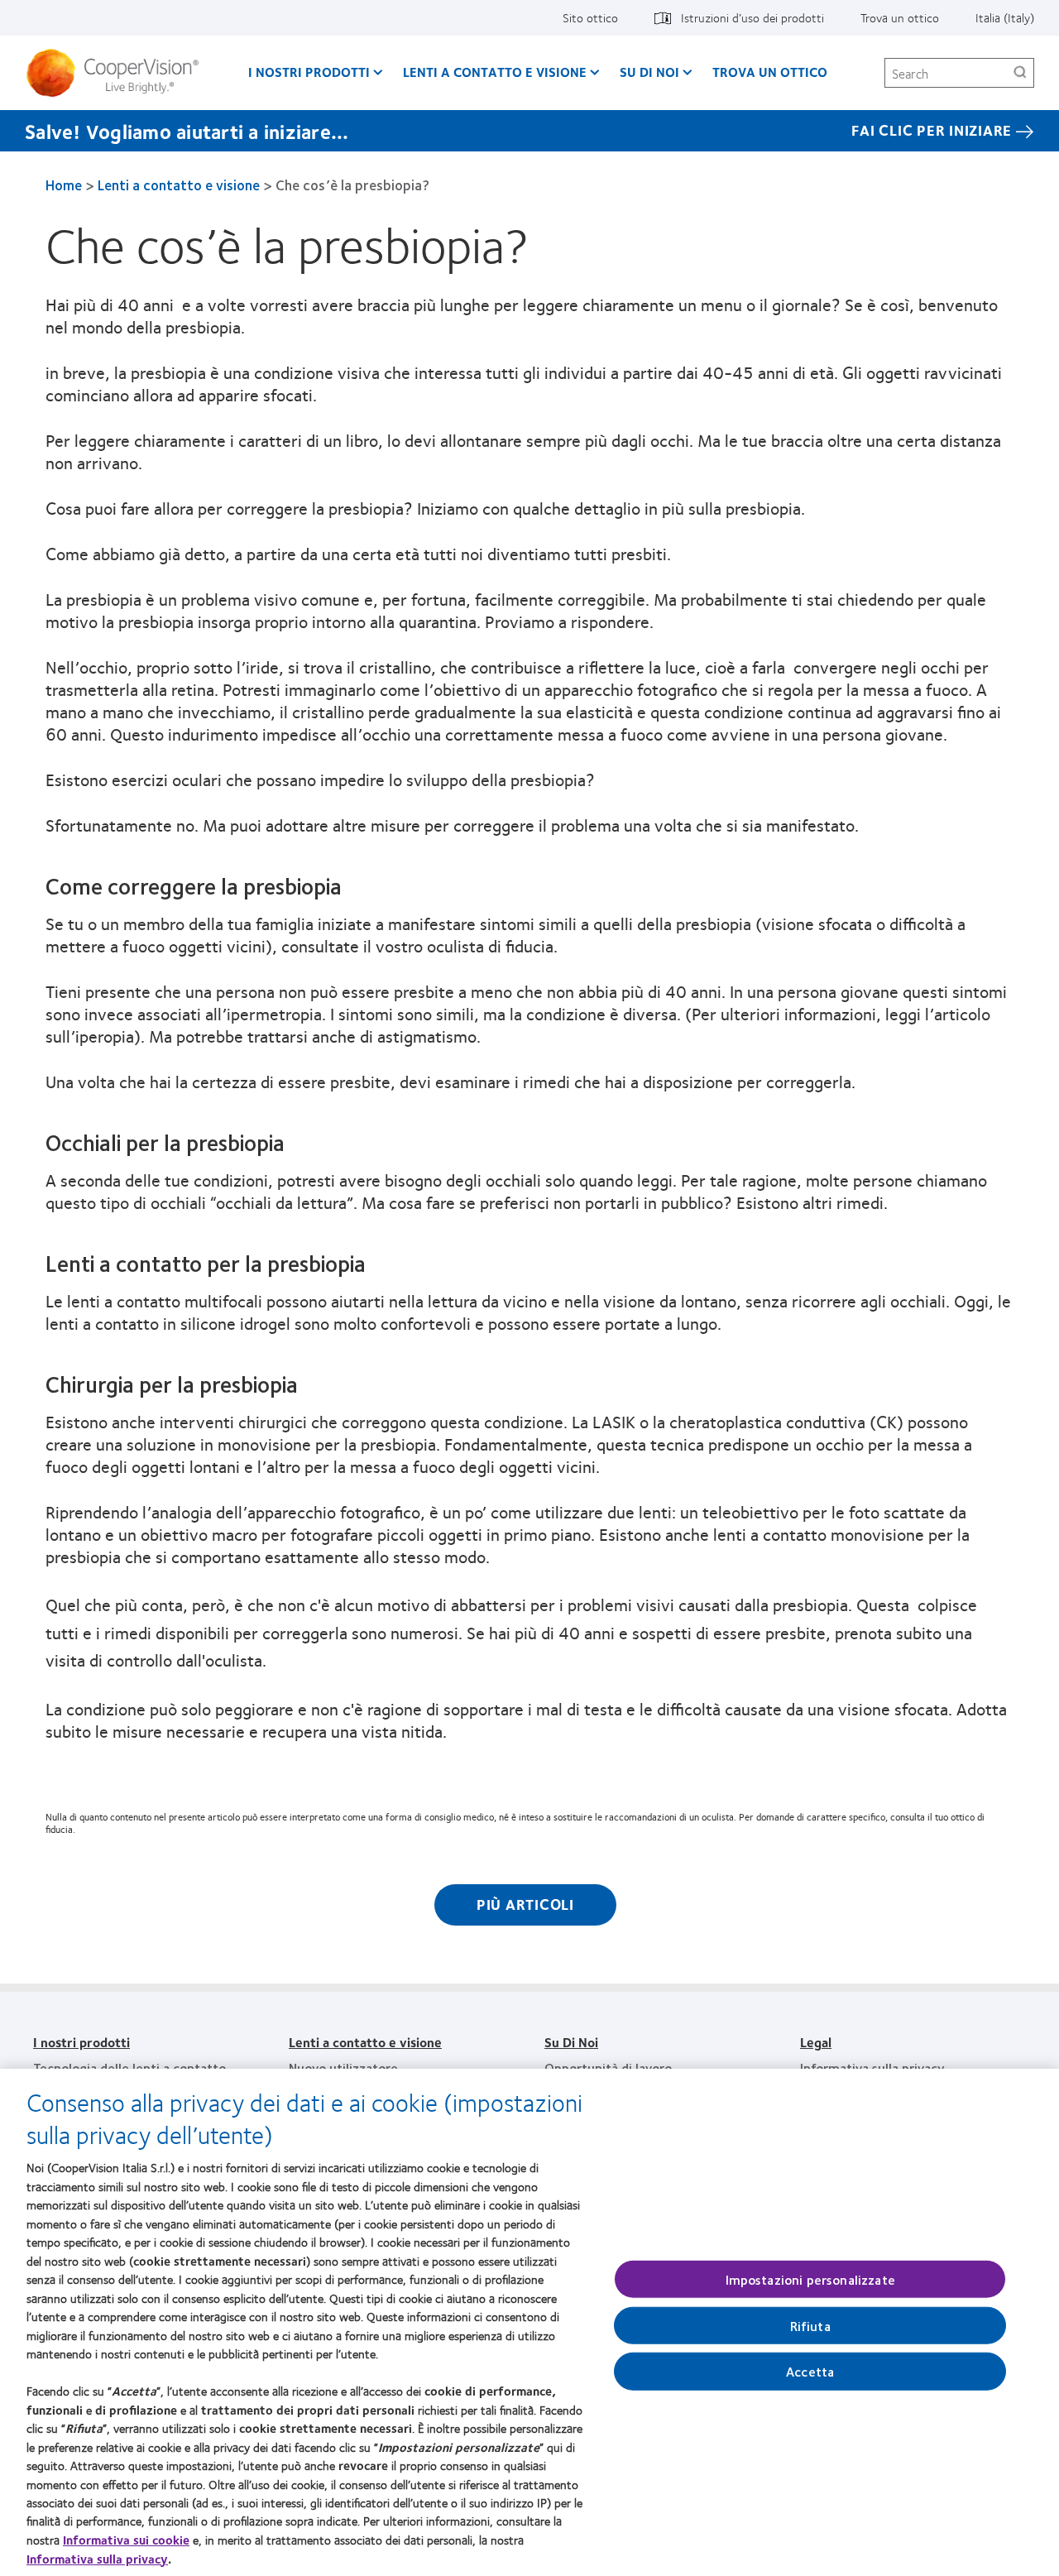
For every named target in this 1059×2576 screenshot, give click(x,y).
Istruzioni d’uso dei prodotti (752, 17)
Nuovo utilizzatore (343, 2068)
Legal (816, 2042)
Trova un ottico (900, 17)
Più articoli (525, 1904)
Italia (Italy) (1005, 17)
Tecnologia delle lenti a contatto (129, 2068)
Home (64, 185)
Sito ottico (590, 17)
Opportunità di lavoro (608, 2068)
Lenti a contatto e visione (495, 72)
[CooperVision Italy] (119, 73)
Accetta (810, 2371)
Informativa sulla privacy (872, 2068)
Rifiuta (810, 2325)
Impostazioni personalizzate (810, 2279)
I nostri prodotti (309, 72)
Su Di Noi (649, 72)
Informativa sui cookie (126, 2540)
